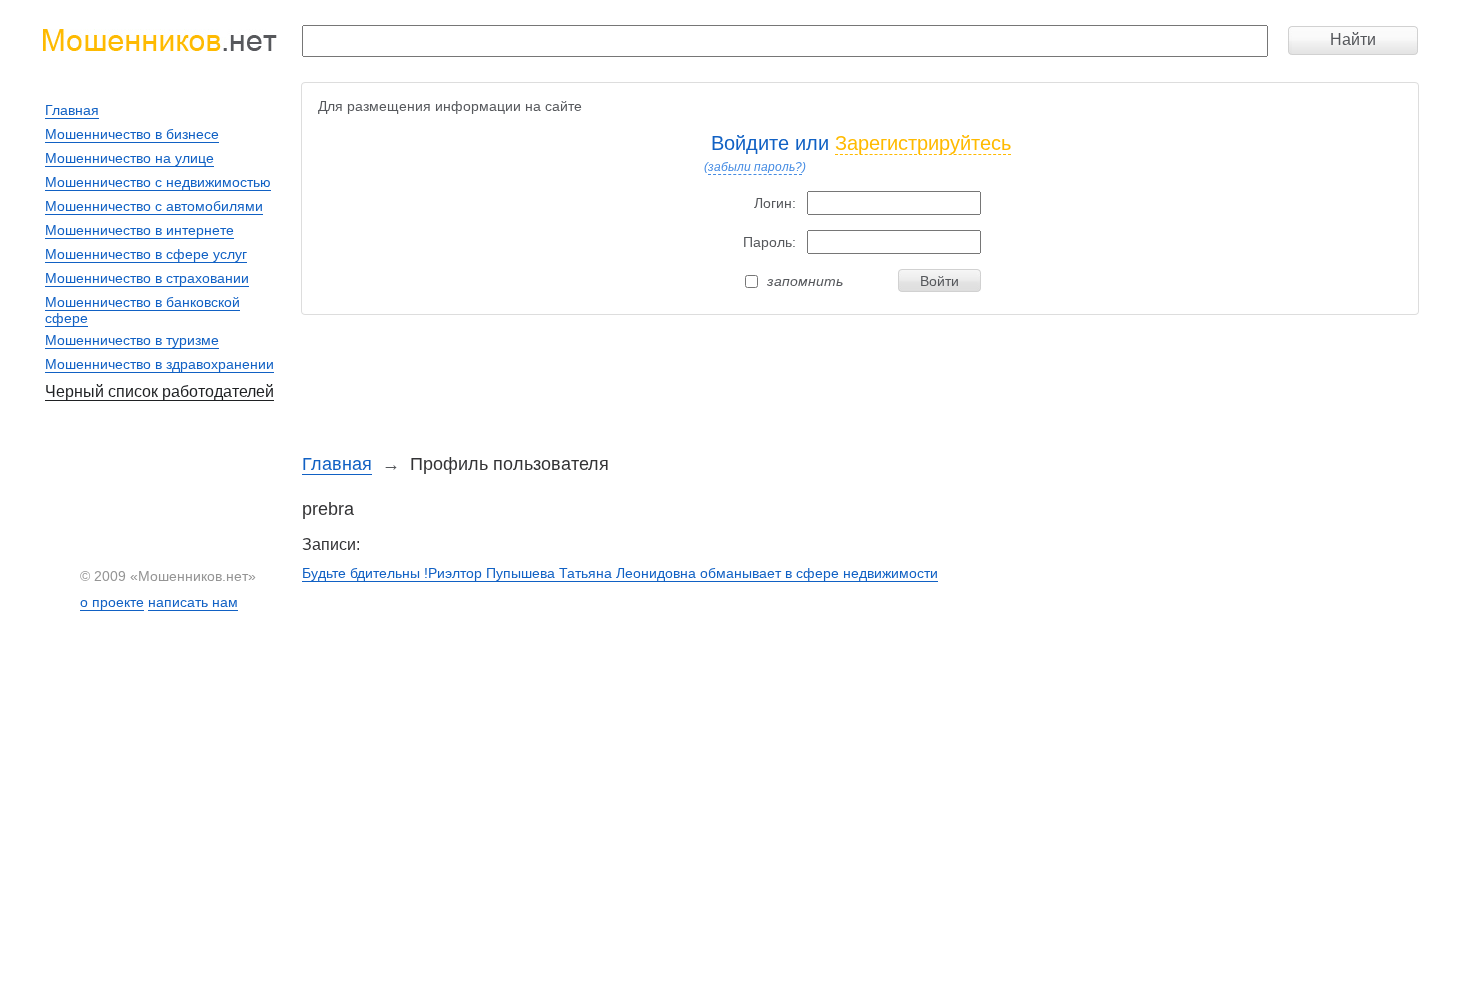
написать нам (193, 602)
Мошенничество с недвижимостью (158, 182)
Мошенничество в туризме (132, 340)
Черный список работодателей (159, 391)
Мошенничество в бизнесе (132, 134)
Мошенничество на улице (129, 158)
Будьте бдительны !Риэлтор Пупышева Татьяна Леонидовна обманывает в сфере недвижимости (620, 573)
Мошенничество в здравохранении (159, 364)
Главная (337, 464)
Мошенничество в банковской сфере (142, 310)
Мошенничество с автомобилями (154, 206)
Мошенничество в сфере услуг (146, 254)
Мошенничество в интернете (139, 230)
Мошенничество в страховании (147, 278)
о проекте (112, 602)
